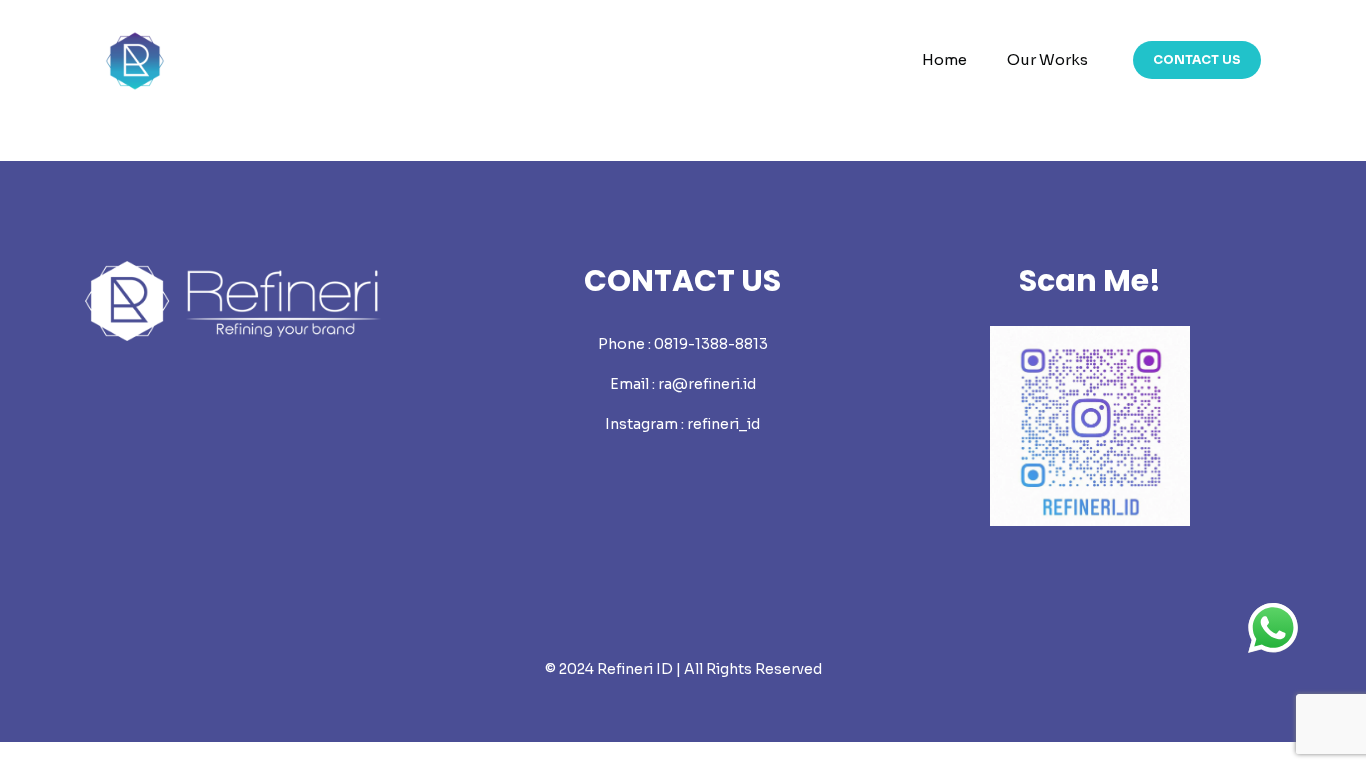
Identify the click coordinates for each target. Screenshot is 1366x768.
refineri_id (723, 424)
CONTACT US (1197, 59)
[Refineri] (135, 60)
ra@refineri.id (707, 384)
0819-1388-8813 (711, 344)
